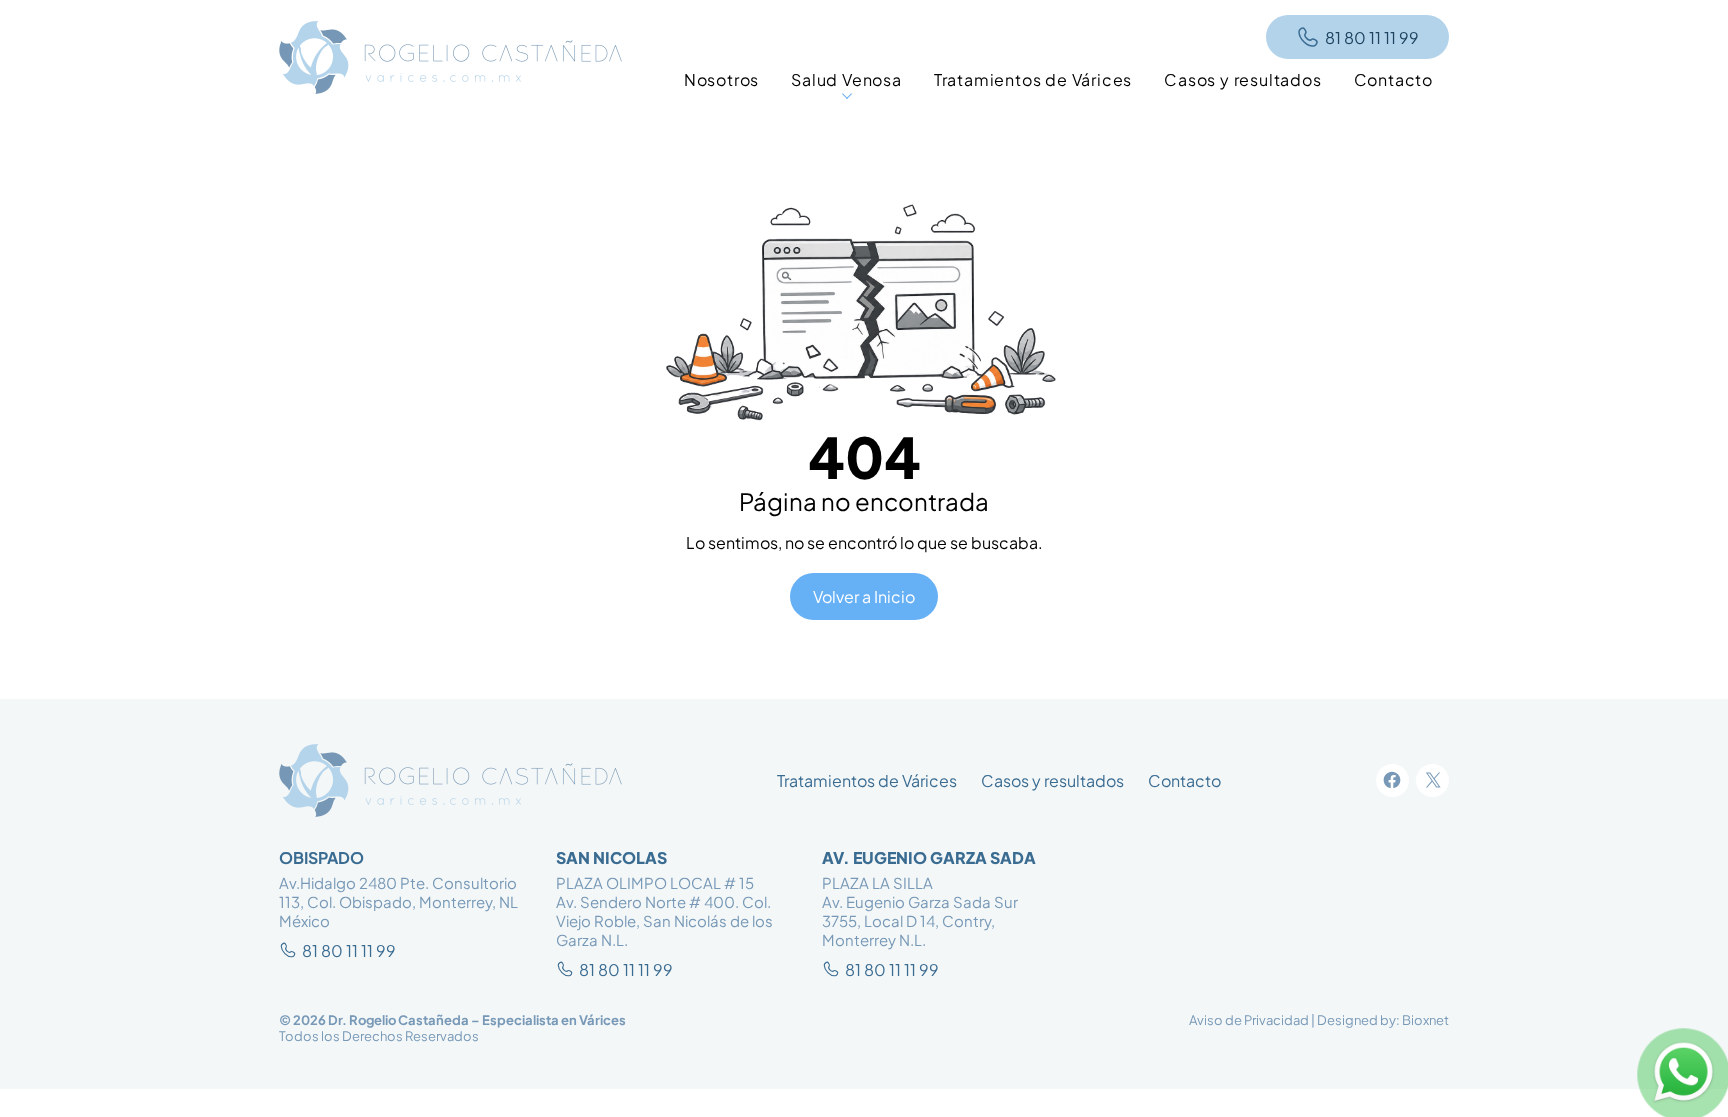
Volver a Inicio (864, 596)
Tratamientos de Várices (867, 780)
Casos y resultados (1052, 780)
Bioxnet (1425, 1020)
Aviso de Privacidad (1249, 1020)
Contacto (1184, 780)
